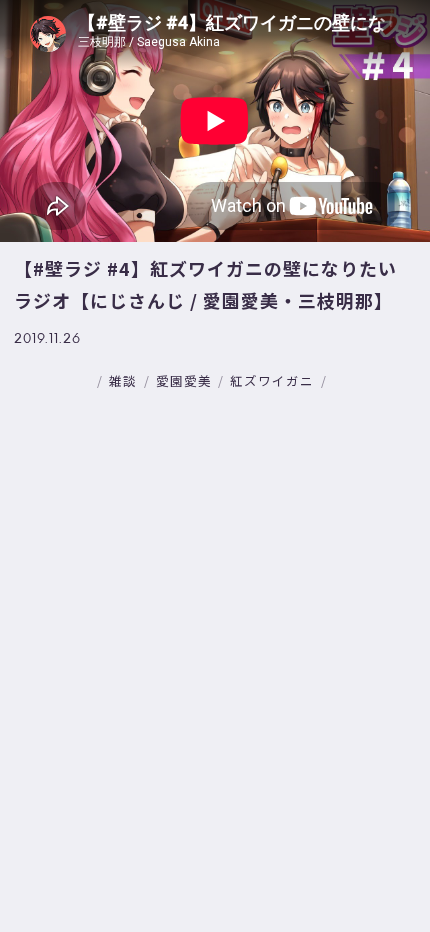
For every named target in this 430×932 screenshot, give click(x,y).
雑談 (123, 380)
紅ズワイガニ (272, 380)
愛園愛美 (184, 380)
